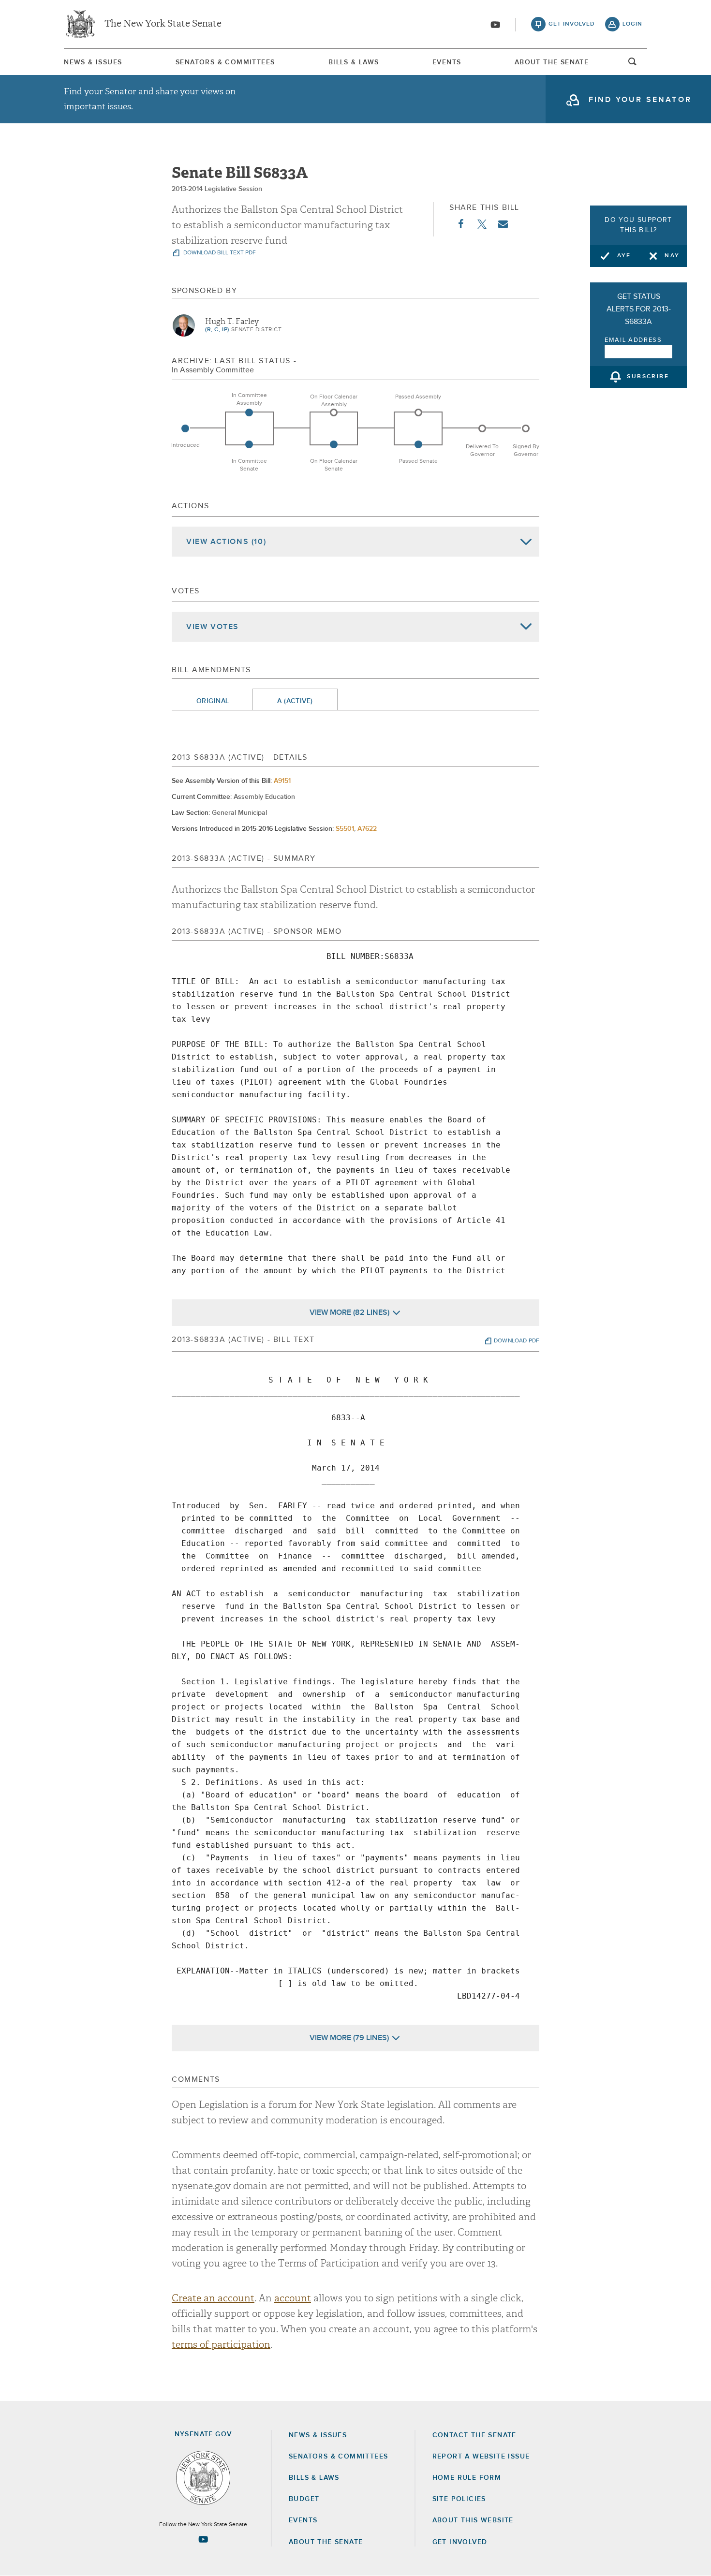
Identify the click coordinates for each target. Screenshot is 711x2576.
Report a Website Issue (481, 2457)
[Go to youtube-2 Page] (203, 2539)
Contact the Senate (474, 2435)
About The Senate (552, 62)
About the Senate (326, 2542)
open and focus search (633, 64)
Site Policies (459, 2499)
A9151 (282, 781)
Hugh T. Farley (232, 322)
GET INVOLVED (460, 2542)
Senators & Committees (225, 62)
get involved (572, 24)
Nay (672, 256)
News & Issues (93, 62)
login (632, 24)
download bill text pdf (219, 253)
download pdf (517, 1341)
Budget (304, 2499)
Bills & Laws (354, 62)
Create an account (213, 2298)
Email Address (633, 340)
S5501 (345, 829)
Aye (624, 256)
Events (447, 62)
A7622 (367, 829)
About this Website (473, 2520)
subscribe (648, 377)
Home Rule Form (467, 2478)
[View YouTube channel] (495, 25)
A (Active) (295, 701)
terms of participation (221, 2345)
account (293, 2298)
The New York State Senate (163, 24)
